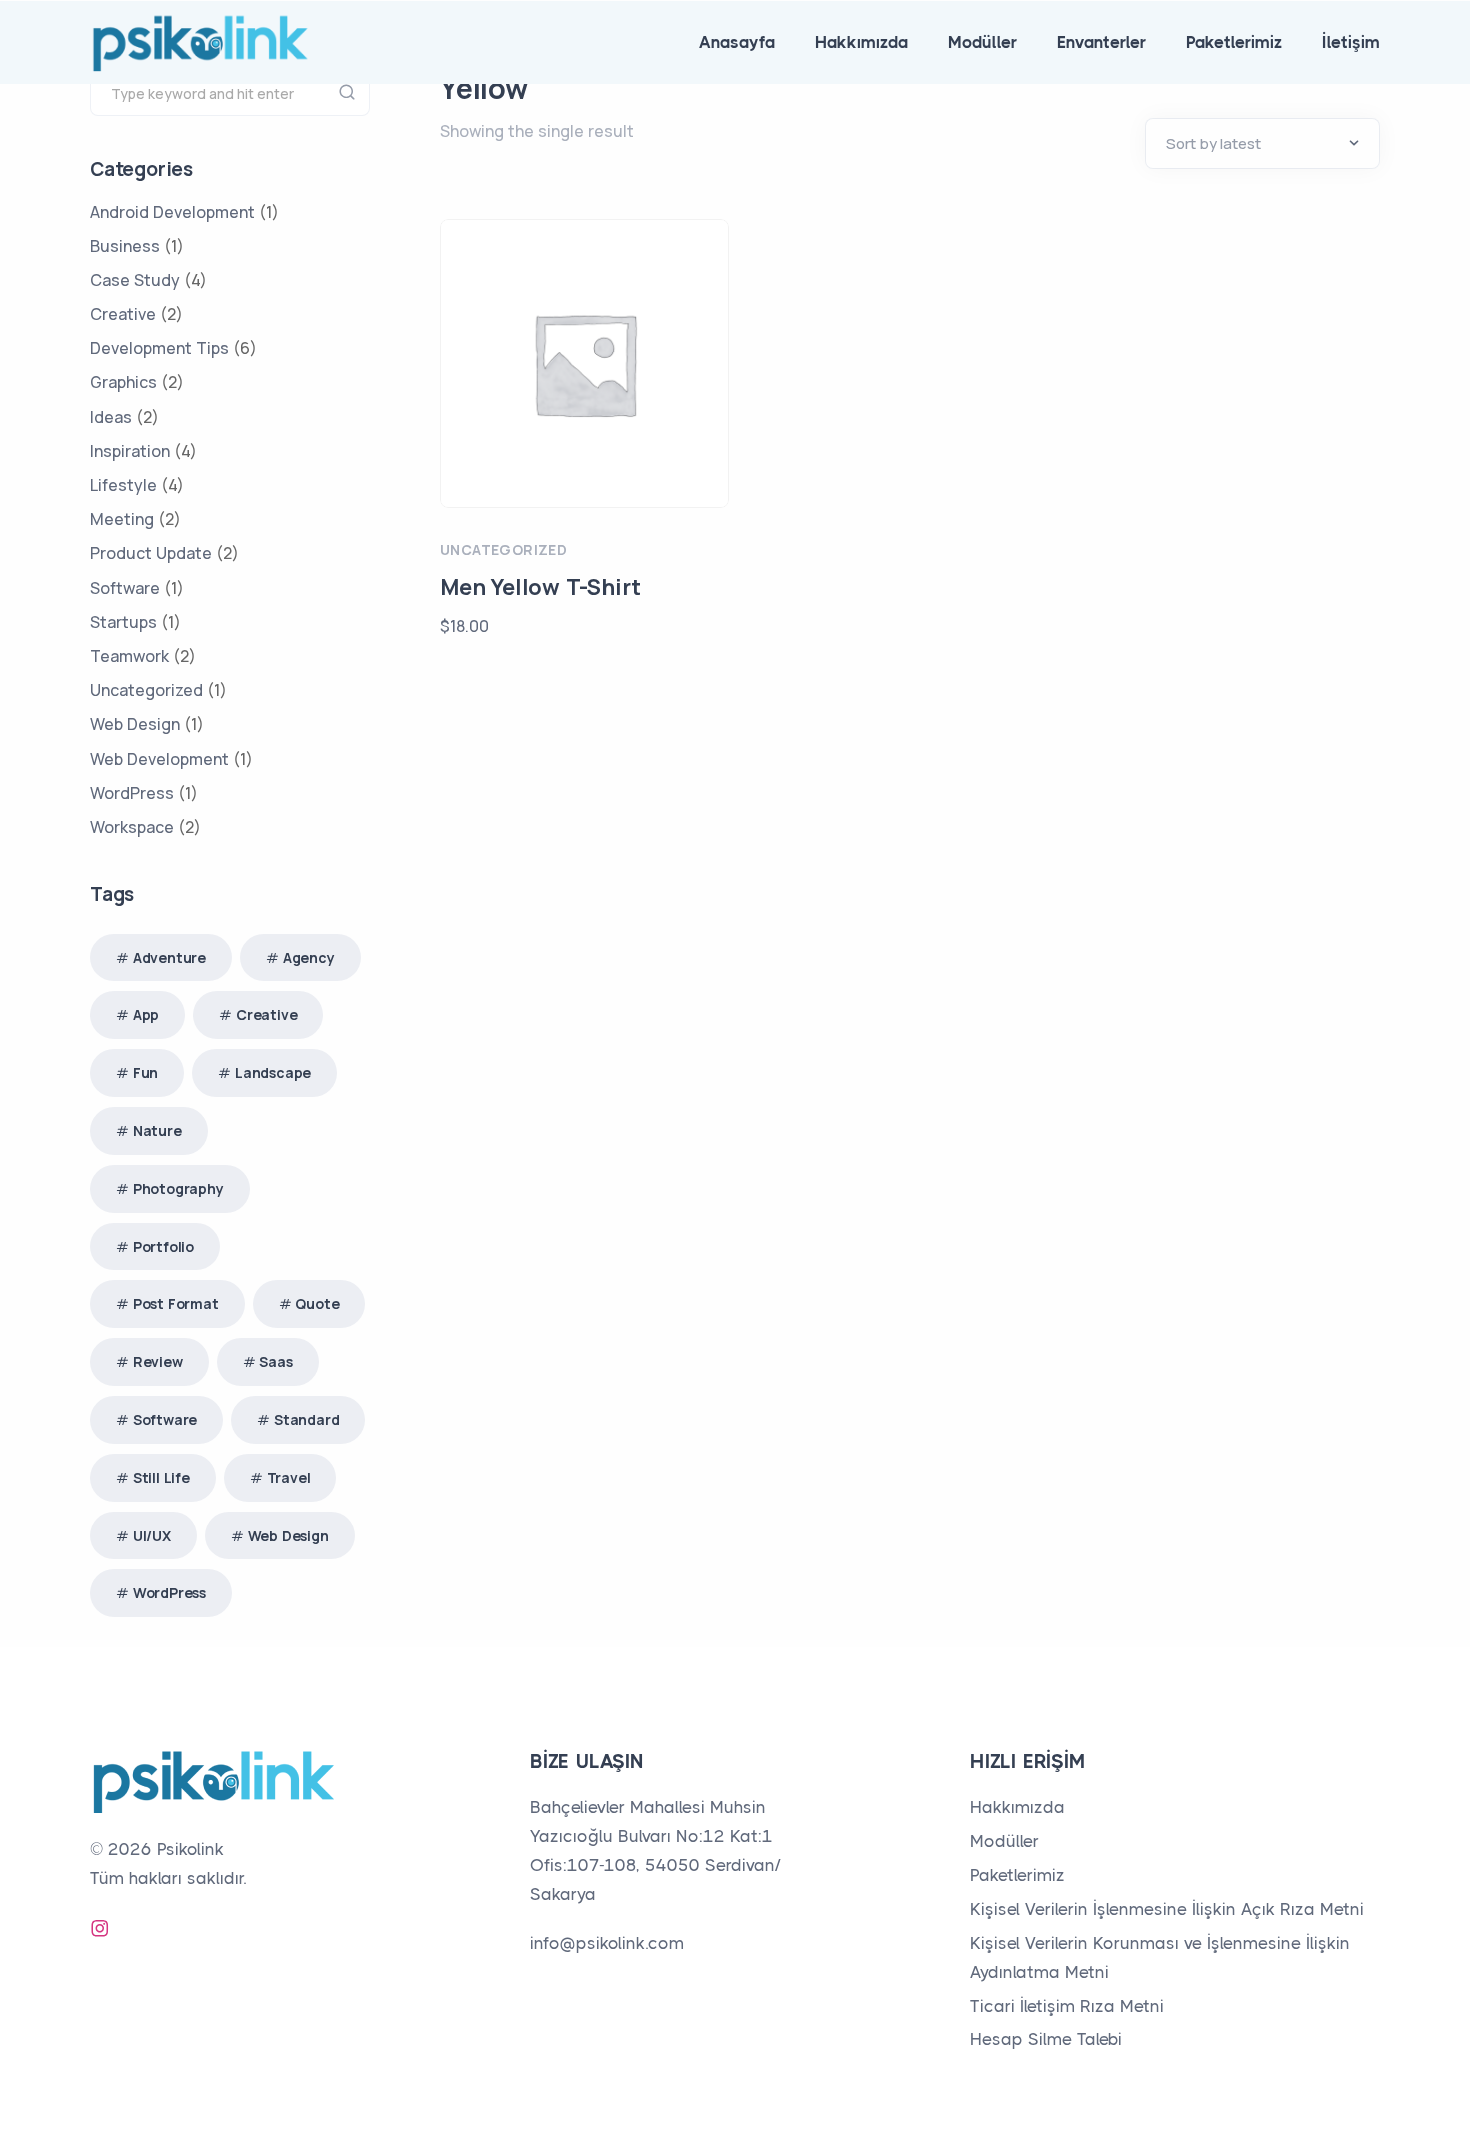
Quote (317, 1303)
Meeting (122, 519)
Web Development (159, 759)
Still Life (161, 1477)
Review (158, 1361)
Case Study (135, 280)
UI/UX (152, 1535)
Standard (306, 1419)
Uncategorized (503, 549)
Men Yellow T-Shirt (540, 587)
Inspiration (130, 451)
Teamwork (129, 656)
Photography (178, 1188)
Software (125, 588)
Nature (157, 1130)
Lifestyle (123, 485)
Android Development (172, 212)
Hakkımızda (861, 42)
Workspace (132, 827)
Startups (123, 622)
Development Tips (159, 348)
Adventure (169, 957)
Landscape (273, 1072)
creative (266, 1014)
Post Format (176, 1303)
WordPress (132, 793)
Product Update (151, 553)
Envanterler (1101, 42)
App (146, 1014)
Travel (289, 1477)
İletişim (1351, 42)
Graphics (123, 382)
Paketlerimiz (1234, 42)
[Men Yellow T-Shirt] (584, 363)
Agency (309, 957)
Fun (145, 1072)
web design (288, 1535)
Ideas (111, 417)
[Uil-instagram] (100, 1928)
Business (125, 246)
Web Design (135, 724)
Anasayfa (737, 42)
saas (275, 1361)
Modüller (982, 42)
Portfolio (163, 1246)
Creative (123, 314)
